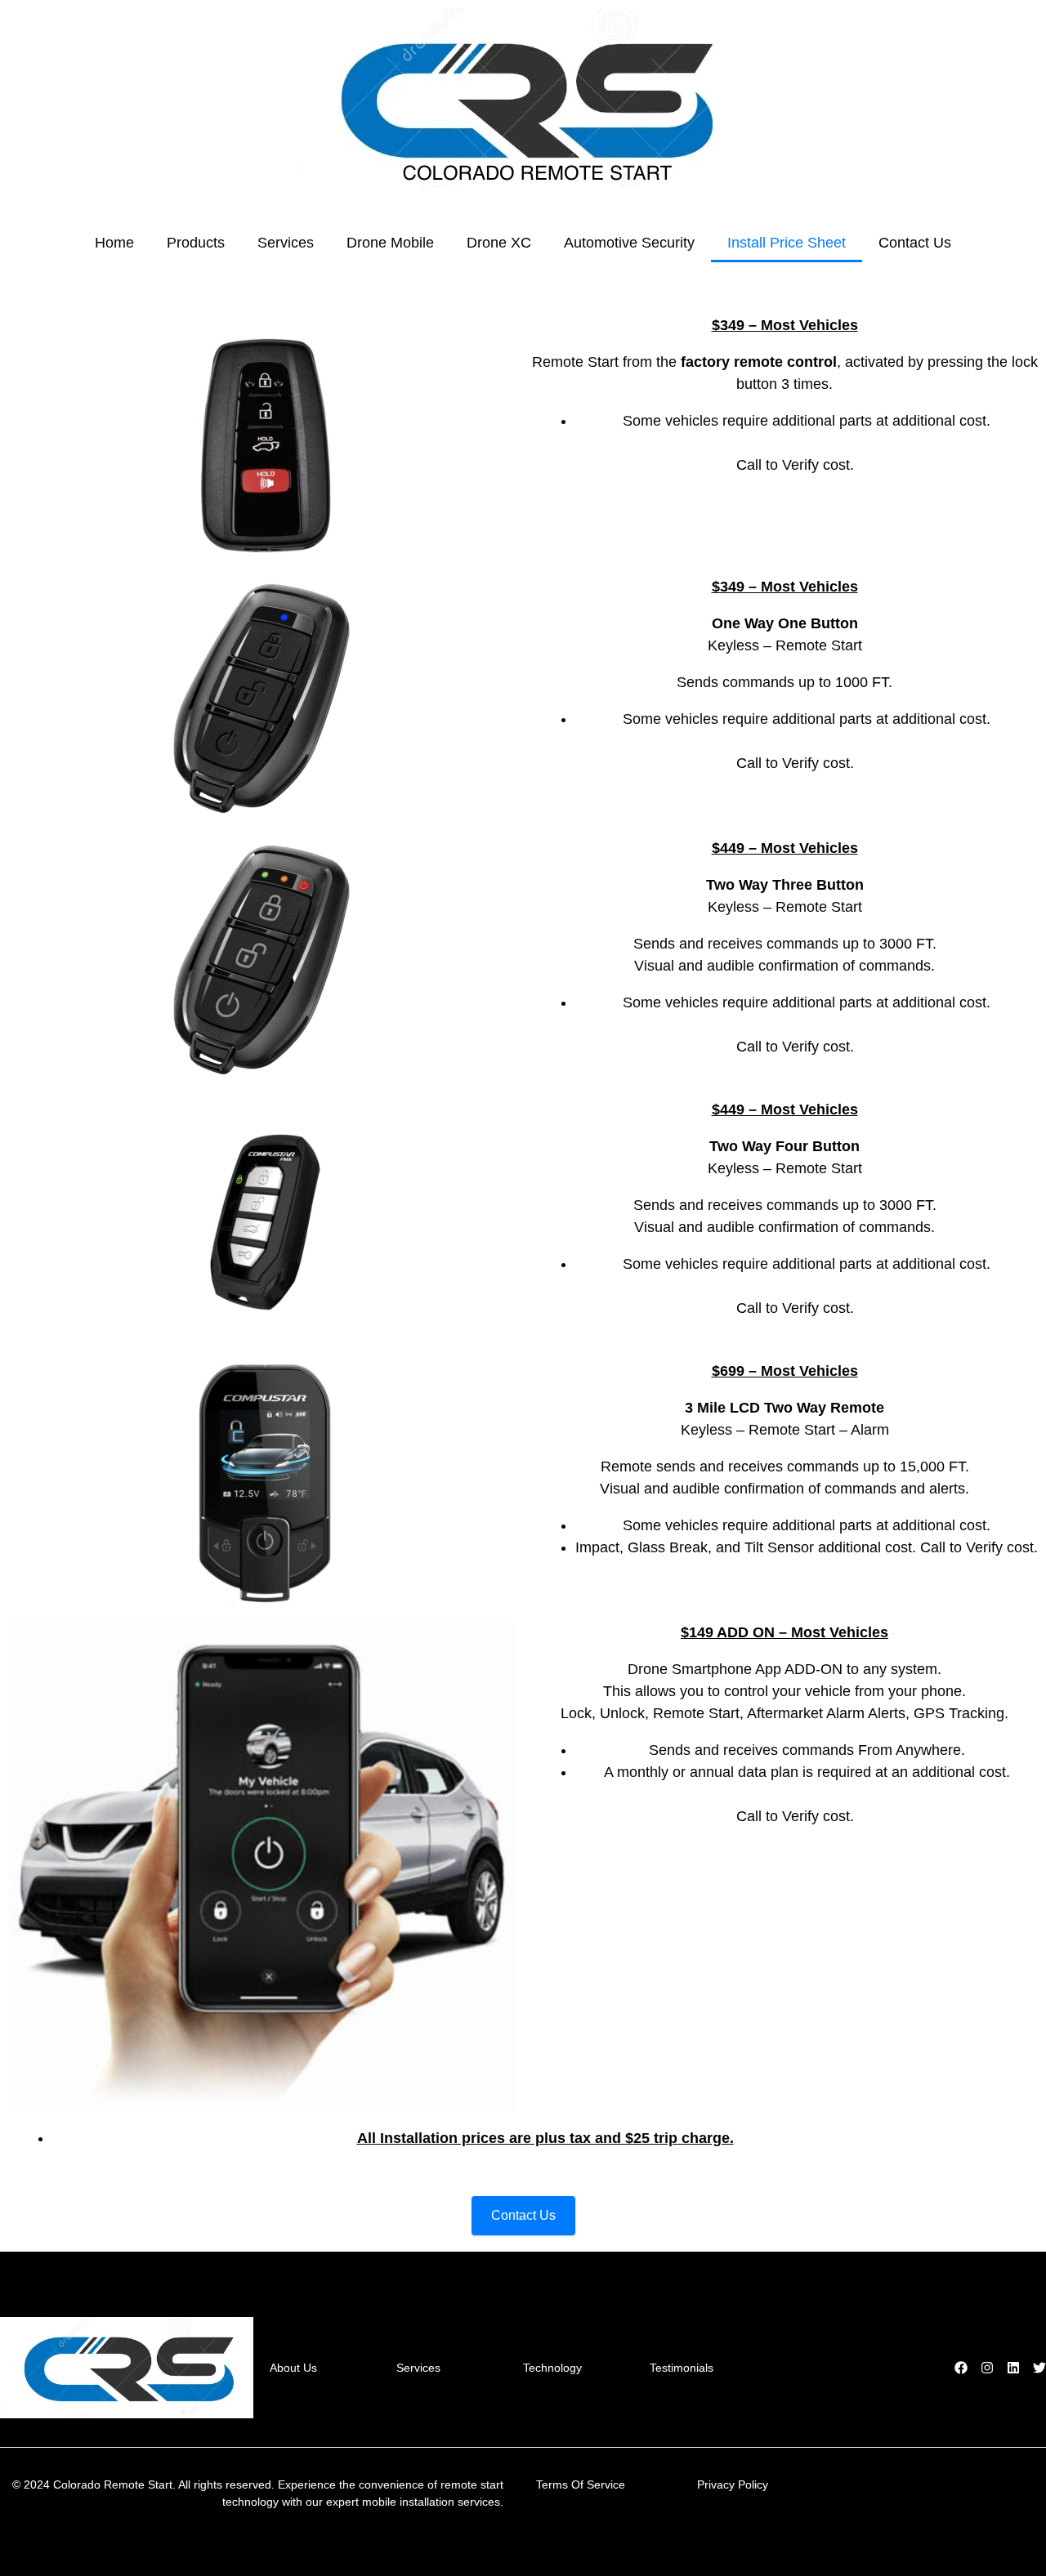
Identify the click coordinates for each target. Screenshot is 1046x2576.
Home (114, 243)
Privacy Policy (733, 2484)
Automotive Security (629, 243)
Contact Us (915, 243)
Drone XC (499, 243)
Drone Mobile (390, 243)
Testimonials (682, 2368)
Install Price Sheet (787, 243)
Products (196, 243)
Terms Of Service (581, 2484)
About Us (293, 2368)
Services (286, 243)
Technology (552, 2368)
